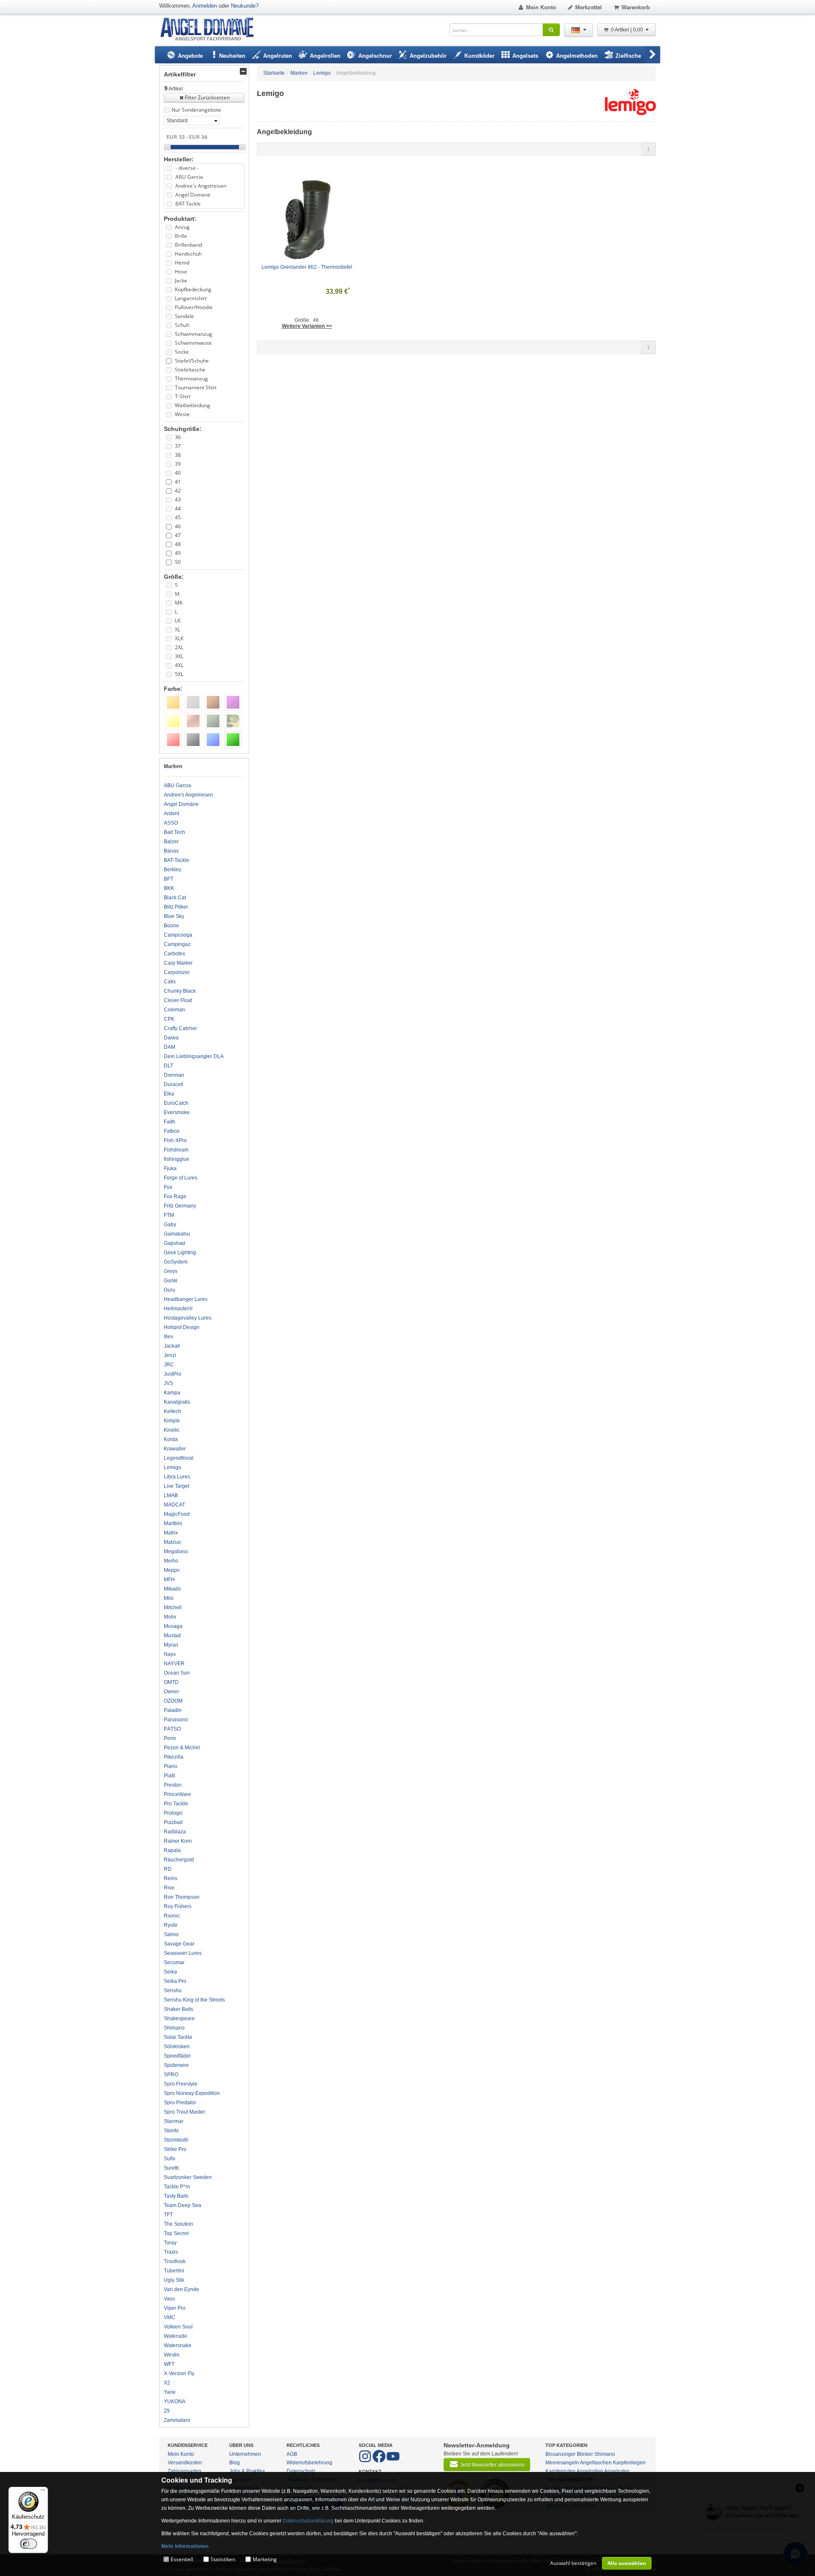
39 (178, 464)
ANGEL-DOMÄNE (211, 30)
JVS (169, 1383)
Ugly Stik (174, 2280)
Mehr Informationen (185, 2546)
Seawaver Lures (183, 1953)
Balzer (171, 842)
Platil (170, 1776)
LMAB (171, 1495)
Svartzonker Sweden (188, 2177)
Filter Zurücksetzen (207, 97)
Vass (169, 2299)
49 (178, 553)
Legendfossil (179, 1458)
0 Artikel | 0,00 (628, 30)
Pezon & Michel (182, 1748)
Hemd (182, 263)
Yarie (170, 2392)
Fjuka (170, 1168)
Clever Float (178, 1000)
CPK (169, 1019)
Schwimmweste (193, 343)
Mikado (172, 1589)
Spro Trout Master (184, 2112)
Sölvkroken (177, 2047)
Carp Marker (178, 963)
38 (178, 455)
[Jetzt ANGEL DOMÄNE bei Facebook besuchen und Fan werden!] (366, 2461)
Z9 (167, 2411)
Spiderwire (176, 2065)
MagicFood (177, 1514)
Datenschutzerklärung (308, 2521)
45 (178, 517)
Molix (170, 1617)
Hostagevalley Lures (188, 1318)
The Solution (178, 2224)
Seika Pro (175, 1981)
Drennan (174, 1075)
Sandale (184, 316)
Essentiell (182, 2559)
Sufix (170, 2159)
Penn (170, 1738)
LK (178, 621)
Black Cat (175, 898)
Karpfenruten (561, 2471)
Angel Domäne (193, 195)
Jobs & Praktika (247, 2471)
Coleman (174, 1010)
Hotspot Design (182, 1327)
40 (178, 473)
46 (178, 526)
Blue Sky (174, 916)
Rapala (172, 1850)
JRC (169, 1365)
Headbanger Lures (186, 1299)
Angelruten (617, 2471)
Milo (169, 1598)
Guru (170, 1290)
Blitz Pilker (176, 907)
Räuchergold (179, 1860)
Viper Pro (175, 2308)
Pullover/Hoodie (194, 307)
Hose (181, 272)
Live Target (177, 1486)
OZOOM (173, 1701)
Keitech (173, 1411)
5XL (179, 674)
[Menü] (43, 2492)
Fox (168, 1187)
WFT (169, 2364)
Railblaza (175, 1832)
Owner (171, 1692)
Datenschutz (301, 2471)
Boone (171, 926)
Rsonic (172, 1916)
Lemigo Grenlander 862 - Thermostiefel (307, 267)
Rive (169, 1888)
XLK (179, 638)
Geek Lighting (180, 1253)
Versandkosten (185, 2463)
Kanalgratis (177, 1402)
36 (178, 437)
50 (178, 562)
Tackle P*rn (177, 2187)
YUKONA (175, 2401)
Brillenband (188, 245)
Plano (171, 1766)
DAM (170, 1047)
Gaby (170, 1225)
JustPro (173, 1374)
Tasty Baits (176, 2196)
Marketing (265, 2559)
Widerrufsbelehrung (309, 2463)
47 (178, 535)
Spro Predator (180, 2103)
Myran (171, 1645)
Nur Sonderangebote (196, 110)
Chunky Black (180, 991)
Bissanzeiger (561, 2454)
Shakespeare (179, 2019)
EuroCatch (176, 1103)
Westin (172, 2355)
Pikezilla (174, 1757)
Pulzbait (173, 1822)
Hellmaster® (178, 1309)
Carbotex (174, 954)
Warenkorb (636, 7)
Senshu (173, 1990)
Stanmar (174, 2121)
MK (179, 603)
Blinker (585, 2454)
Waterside (176, 2336)
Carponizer (177, 972)
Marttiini (173, 1523)
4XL (179, 665)
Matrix (171, 1533)
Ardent (171, 814)
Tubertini (174, 2271)
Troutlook (175, 2261)
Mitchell (173, 1608)
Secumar (174, 1962)
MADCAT (174, 1505)
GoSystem (176, 1262)
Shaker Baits (178, 2009)
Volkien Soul (178, 2327)
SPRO (171, 2075)
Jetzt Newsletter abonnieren (492, 2465)
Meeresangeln (562, 2463)
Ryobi (171, 1925)
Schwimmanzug (194, 334)
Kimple (172, 1421)
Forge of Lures (181, 1178)
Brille (181, 236)
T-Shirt (183, 396)
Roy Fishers (178, 1906)
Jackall (172, 1346)
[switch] (28, 2544)
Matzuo (172, 1542)
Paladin (173, 1710)
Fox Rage (175, 1197)
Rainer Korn (178, 1841)
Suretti (171, 2168)
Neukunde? (245, 6)
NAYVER (174, 1664)
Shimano (174, 2028)
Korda (171, 1439)
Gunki (171, 1281)
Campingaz (177, 944)
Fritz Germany (180, 1206)
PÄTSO (172, 1729)
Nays (170, 1654)
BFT (169, 879)
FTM (169, 1215)
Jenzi (170, 1355)
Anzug (182, 227)
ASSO (171, 823)
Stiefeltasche (190, 370)
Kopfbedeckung (193, 289)
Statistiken (223, 2559)
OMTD (171, 1682)
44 (178, 508)
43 (178, 500)
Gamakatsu (177, 1234)
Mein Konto (541, 7)
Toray (170, 2243)
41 (178, 482)
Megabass (176, 1551)
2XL (179, 647)
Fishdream (176, 1150)
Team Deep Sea (183, 2205)
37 (178, 446)
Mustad (172, 1636)
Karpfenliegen (629, 2463)
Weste (182, 414)
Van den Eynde (181, 2289)
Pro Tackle (176, 1804)
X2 (167, 2383)
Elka (169, 1094)
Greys (171, 1271)
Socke (182, 352)
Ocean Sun (177, 1673)
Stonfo (171, 2131)
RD (168, 1869)
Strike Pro (175, 2149)
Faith (170, 1122)
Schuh (182, 325)
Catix (170, 982)
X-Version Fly (179, 2373)
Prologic (173, 1813)
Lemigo (173, 1467)
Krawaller (175, 1449)
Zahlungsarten (184, 2471)
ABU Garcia (189, 177)
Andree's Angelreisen (201, 186)
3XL (179, 656)
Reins (171, 1878)
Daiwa (171, 1038)
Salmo (171, 1934)
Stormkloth (176, 2140)
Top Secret (176, 2233)
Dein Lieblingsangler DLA (194, 1056)
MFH (169, 1579)
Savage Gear (179, 1944)
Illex (169, 1337)
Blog (235, 2463)
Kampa (172, 1393)
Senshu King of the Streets (194, 2000)
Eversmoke (177, 1112)
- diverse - (187, 168)
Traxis (171, 2252)
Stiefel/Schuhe (192, 361)
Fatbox (172, 1131)
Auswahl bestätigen (573, 2563)
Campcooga (178, 935)
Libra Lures (177, 1477)
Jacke (181, 280)
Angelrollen (590, 2471)
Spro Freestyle (181, 2084)
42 (178, 491)
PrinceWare (177, 1794)
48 (178, 544)
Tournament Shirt (196, 387)
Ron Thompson (182, 1897)
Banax (171, 851)
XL (178, 629)
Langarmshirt (191, 298)
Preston (173, 1785)
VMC (170, 2317)
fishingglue (177, 1159)
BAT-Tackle (188, 204)
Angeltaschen (596, 2463)
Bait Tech (174, 832)
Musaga (173, 1626)
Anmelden (205, 6)
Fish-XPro (175, 1140)
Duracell (174, 1084)
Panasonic (176, 1720)
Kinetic (172, 1430)
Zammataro (177, 2420)
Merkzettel (589, 7)
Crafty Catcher (180, 1028)
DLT (169, 1066)
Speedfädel (177, 2056)
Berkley (173, 870)
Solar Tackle (178, 2037)
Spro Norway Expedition (192, 2093)
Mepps (172, 1570)
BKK (169, 888)
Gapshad (174, 1243)
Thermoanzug (191, 379)
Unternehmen (245, 2454)
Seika (170, 1972)
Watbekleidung (193, 405)
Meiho (171, 1561)
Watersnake (178, 2345)
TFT (168, 2215)
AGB (292, 2454)
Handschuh (188, 254)
